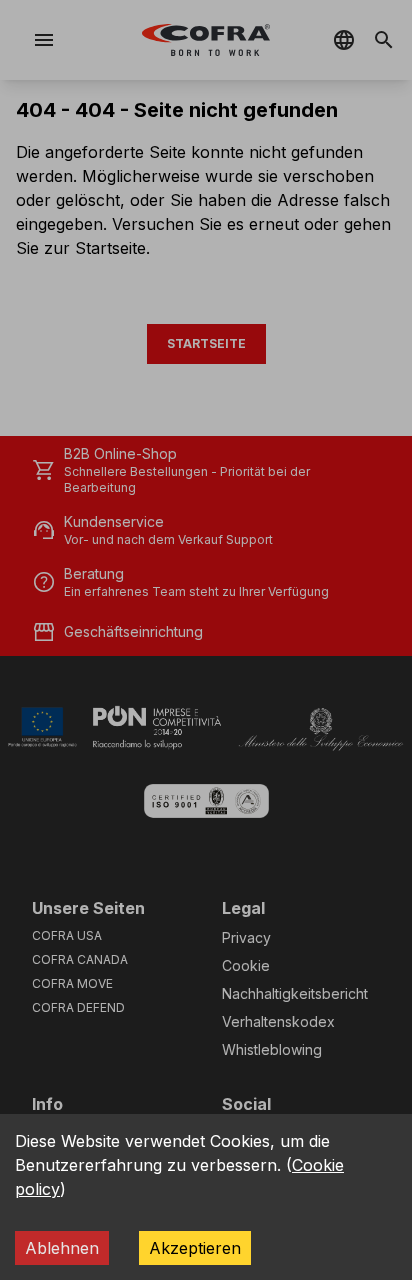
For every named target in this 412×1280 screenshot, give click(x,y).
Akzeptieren (195, 1248)
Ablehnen (62, 1248)
